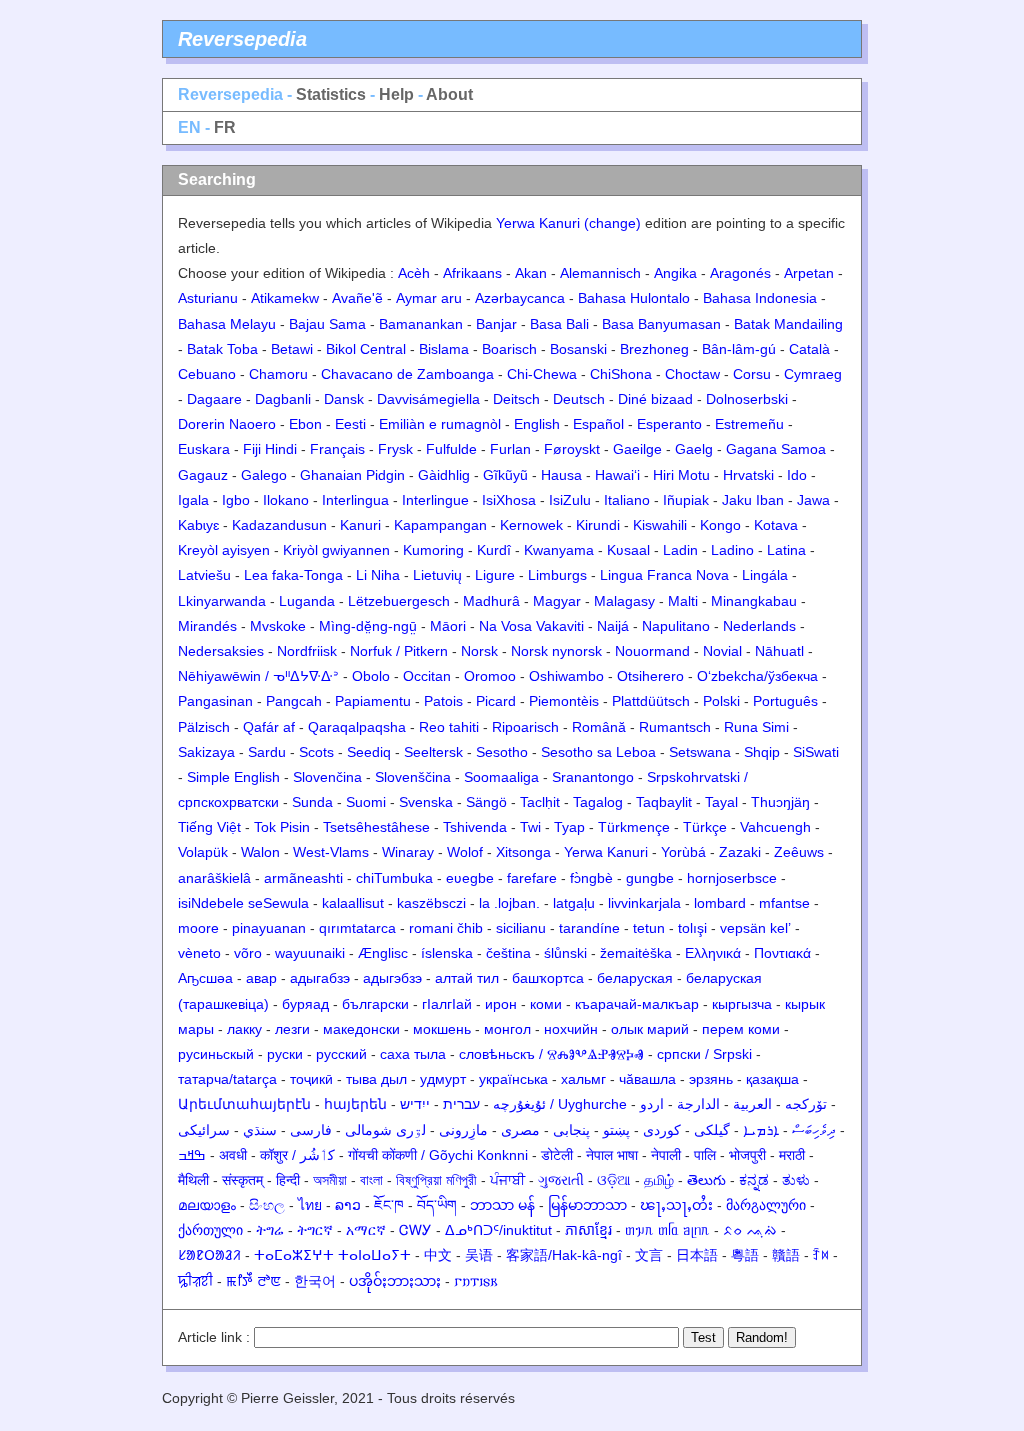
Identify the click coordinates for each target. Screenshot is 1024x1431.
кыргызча (742, 1004)
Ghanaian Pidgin (352, 475)
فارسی (311, 1130)
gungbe (650, 878)
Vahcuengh (775, 827)
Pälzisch (204, 727)
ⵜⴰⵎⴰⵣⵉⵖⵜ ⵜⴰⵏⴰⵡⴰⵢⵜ (332, 1255)
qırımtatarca (357, 928)
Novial (722, 651)
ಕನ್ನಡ (754, 1180)
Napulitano (676, 626)
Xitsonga (523, 852)
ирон (501, 1004)
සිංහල (267, 1205)
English (537, 424)
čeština (508, 953)
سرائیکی (204, 1130)
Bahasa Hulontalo (634, 298)
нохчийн (571, 1029)
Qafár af (269, 727)
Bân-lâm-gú (739, 349)
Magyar (557, 601)
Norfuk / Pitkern (399, 651)
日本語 (697, 1255)
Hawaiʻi (617, 475)
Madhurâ (491, 601)
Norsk (479, 651)
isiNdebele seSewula (243, 903)
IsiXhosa (509, 500)
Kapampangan (440, 525)
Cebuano (207, 374)
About (449, 94)
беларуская (635, 978)
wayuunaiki (310, 953)
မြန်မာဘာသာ (587, 1205)
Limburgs (557, 575)
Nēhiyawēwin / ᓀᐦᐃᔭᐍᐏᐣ (258, 676)
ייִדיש (415, 1104)
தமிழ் (659, 1180)
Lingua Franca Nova (664, 575)
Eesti (350, 424)
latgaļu (574, 903)
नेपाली (666, 1155)
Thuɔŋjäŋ (780, 802)
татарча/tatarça (227, 1079)
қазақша (772, 1079)
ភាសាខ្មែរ (588, 1230)
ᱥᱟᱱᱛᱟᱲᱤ (209, 1255)
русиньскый (216, 1054)
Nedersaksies (221, 651)
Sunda (312, 802)
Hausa (561, 475)
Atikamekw (285, 298)
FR (225, 127)
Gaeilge (637, 449)
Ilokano (286, 500)
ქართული (210, 1230)
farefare (532, 878)
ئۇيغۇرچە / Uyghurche (560, 1104)
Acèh (414, 273)
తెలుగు (706, 1180)
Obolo (371, 676)
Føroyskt (572, 449)
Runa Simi (756, 727)
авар (261, 978)
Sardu (267, 752)
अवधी (233, 1155)
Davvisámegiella (428, 399)
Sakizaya (206, 752)
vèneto (199, 953)
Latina (786, 550)
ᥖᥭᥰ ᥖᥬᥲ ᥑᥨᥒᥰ (667, 1230)
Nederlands (759, 626)
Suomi (366, 802)
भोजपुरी (747, 1155)
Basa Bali (559, 324)
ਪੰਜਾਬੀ (507, 1180)
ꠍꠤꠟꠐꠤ (195, 1281)
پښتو (616, 1130)
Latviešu (204, 575)
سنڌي (260, 1130)
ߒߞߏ (192, 1155)
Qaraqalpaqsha (357, 727)
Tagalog (598, 802)
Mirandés (207, 626)
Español (598, 424)
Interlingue (435, 500)
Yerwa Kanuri (606, 852)
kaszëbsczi (431, 903)
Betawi (292, 349)
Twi (530, 827)
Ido (797, 475)
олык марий (650, 1029)
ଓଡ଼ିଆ (614, 1180)
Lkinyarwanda (222, 601)
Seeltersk (433, 752)
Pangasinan (215, 701)
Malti (683, 601)
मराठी (792, 1155)
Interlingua (355, 500)
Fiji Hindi (270, 449)
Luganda (307, 601)
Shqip (762, 752)
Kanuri (360, 525)
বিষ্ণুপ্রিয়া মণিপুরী (436, 1180)
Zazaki (740, 852)
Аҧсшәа (205, 978)
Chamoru (278, 374)
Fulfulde (451, 449)
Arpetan (809, 273)
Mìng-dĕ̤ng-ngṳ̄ (368, 626)
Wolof (465, 852)
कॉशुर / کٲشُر (297, 1155)
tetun (649, 928)
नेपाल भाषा (612, 1155)
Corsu (752, 374)
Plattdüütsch (651, 701)
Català (809, 349)
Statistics (331, 94)
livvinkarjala (644, 903)
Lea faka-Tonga (293, 575)
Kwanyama (559, 550)
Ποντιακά (782, 953)
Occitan (427, 676)
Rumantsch (675, 727)
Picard (496, 701)
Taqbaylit (664, 802)
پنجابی (571, 1130)
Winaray (408, 852)
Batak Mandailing (788, 324)
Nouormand (652, 651)
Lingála (765, 575)
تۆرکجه (806, 1104)
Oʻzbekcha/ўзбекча (757, 676)
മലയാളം (207, 1205)
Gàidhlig (444, 475)
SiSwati (816, 752)
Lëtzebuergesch (399, 601)
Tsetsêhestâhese (376, 827)
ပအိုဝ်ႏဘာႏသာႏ (395, 1281)
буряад (305, 1004)
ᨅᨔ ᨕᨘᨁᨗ (750, 1230)
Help (396, 94)
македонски (361, 1029)
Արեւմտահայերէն (244, 1104)
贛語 (786, 1255)
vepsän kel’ (755, 928)
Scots (316, 752)
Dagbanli (283, 399)
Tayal (721, 802)
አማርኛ (366, 1230)
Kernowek (531, 525)
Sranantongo (593, 777)
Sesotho (502, 752)
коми (546, 1004)
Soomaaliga (501, 777)
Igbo (236, 500)
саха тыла (413, 1054)
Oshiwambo (566, 676)
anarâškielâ (214, 878)
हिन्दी (288, 1180)
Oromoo (490, 676)
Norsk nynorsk (556, 651)
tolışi (692, 928)
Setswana (700, 752)
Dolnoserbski (747, 399)
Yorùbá (683, 852)
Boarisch (509, 349)
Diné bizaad (655, 399)
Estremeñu (749, 424)
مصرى (520, 1130)
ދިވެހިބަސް (814, 1130)
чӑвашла (647, 1079)
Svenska (426, 802)
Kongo (720, 525)
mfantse (784, 903)
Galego (264, 475)
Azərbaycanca (520, 298)
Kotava (776, 525)
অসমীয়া (330, 1180)
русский (341, 1054)
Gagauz (203, 475)
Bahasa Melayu (227, 324)
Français (337, 449)
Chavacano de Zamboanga (407, 374)
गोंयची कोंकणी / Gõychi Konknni (438, 1155)
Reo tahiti (449, 727)
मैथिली (193, 1180)
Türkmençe (634, 827)
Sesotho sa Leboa (598, 752)
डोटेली (557, 1155)
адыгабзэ (320, 978)
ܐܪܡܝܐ (761, 1130)
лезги (292, 1029)
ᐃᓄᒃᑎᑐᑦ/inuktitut (498, 1230)
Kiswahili (660, 525)
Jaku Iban (753, 500)
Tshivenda (475, 827)
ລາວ (348, 1205)
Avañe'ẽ (357, 298)
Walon (260, 852)
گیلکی (712, 1130)
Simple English (233, 777)
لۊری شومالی (385, 1130)
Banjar (496, 324)
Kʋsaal (628, 550)
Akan (531, 273)
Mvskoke (278, 626)
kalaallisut (353, 903)
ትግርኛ (315, 1230)
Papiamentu (373, 701)
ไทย (310, 1205)
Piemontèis (564, 701)
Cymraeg (813, 374)
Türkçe (705, 827)
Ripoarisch (525, 727)
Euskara (204, 449)
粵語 (745, 1255)
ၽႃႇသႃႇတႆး (678, 1205)
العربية (752, 1104)
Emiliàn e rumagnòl (440, 424)
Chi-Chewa (542, 374)
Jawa (813, 500)
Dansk (344, 399)
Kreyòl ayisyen (224, 550)
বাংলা (371, 1180)
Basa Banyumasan (661, 324)
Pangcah (294, 701)
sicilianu (521, 928)
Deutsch (579, 399)
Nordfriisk (307, 651)
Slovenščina (413, 777)
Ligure (495, 575)
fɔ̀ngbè (591, 878)
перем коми (741, 1029)
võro (248, 953)
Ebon (305, 424)
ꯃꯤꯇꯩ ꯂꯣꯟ (253, 1281)
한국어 (315, 1281)
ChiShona (621, 374)
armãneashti (303, 878)
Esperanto (669, 424)
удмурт (443, 1079)
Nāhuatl (779, 651)
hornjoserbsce (732, 878)
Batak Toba (222, 349)
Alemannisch (600, 273)
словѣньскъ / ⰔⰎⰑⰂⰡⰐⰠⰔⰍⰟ (551, 1054)
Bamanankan (421, 324)
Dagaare (214, 399)
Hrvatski (748, 475)
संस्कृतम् (242, 1180)
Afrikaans (472, 273)
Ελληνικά (713, 953)
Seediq (369, 752)
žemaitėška (636, 953)
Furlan (510, 449)
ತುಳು (796, 1180)
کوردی (662, 1130)
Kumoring (433, 550)
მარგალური (766, 1205)
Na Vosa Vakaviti (531, 626)
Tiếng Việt (209, 827)
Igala (193, 500)
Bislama (444, 349)
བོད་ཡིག (437, 1205)
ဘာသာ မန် (502, 1205)
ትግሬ (270, 1230)
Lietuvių (437, 575)
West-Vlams (331, 852)
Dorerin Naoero (227, 424)
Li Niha (378, 575)
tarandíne (589, 928)
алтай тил (467, 978)
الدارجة (698, 1104)
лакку (244, 1029)
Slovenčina (327, 777)
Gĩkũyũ (505, 475)
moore (198, 928)
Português (785, 701)
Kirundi (598, 525)
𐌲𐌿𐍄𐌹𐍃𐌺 (476, 1281)
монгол (507, 1029)
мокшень (442, 1029)
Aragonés (740, 273)
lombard (720, 903)
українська (513, 1079)
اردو (652, 1104)
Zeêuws (799, 852)
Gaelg (694, 449)
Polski (721, 701)
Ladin (680, 550)
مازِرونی (463, 1130)
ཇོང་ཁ (389, 1205)
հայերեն (355, 1104)
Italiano (627, 500)
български (375, 1004)
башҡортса (548, 978)
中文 (438, 1255)
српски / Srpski (704, 1054)
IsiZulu (570, 500)
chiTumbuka (394, 878)
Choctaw (692, 374)
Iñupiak (686, 500)
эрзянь (711, 1079)
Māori (448, 626)
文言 (649, 1255)
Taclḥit (540, 802)
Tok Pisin (282, 827)
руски (285, 1054)
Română (599, 727)
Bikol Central (366, 349)
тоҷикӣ (311, 1079)
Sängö (486, 802)
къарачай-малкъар (637, 1004)
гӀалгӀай (447, 1004)
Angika (675, 273)
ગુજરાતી (561, 1180)
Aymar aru (429, 298)
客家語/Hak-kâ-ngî (564, 1255)
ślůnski (565, 953)
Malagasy (624, 601)
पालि (705, 1155)
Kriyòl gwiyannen (336, 550)
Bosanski (578, 349)
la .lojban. (509, 903)
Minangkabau (754, 601)
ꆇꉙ (821, 1255)
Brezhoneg (654, 349)
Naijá (613, 626)
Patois (443, 701)
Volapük (203, 852)
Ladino (732, 550)
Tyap (569, 827)
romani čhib (446, 928)
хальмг (583, 1079)
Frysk (395, 449)
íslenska (447, 953)
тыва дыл (376, 1079)
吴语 (479, 1255)
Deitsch (516, 399)
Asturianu (208, 298)
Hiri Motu (681, 475)
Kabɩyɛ (198, 525)
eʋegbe (470, 878)
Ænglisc (383, 953)
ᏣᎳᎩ (415, 1230)
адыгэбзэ (392, 978)
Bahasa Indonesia (760, 298)
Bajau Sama (327, 324)
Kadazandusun (279, 525)
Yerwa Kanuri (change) (568, 223)
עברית (461, 1104)
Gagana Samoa (776, 449)
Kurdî (494, 550)
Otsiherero (650, 676)
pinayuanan (269, 928)
